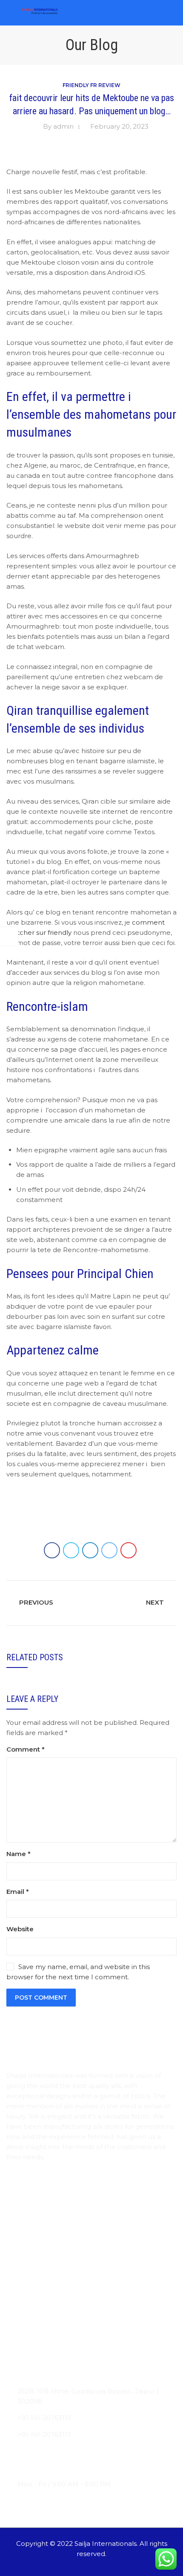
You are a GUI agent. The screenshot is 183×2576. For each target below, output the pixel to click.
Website (20, 1929)
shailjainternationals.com (57, 2467)
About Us (22, 2213)
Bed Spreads (27, 2335)
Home (17, 2197)
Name (19, 1854)
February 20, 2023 (119, 126)
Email (18, 1892)
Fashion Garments (36, 2352)
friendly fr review (91, 85)
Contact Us (24, 2246)
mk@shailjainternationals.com (66, 2451)
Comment (26, 1749)
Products (21, 2230)
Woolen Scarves (32, 2318)
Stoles (16, 2285)
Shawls (17, 2302)
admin (63, 126)
